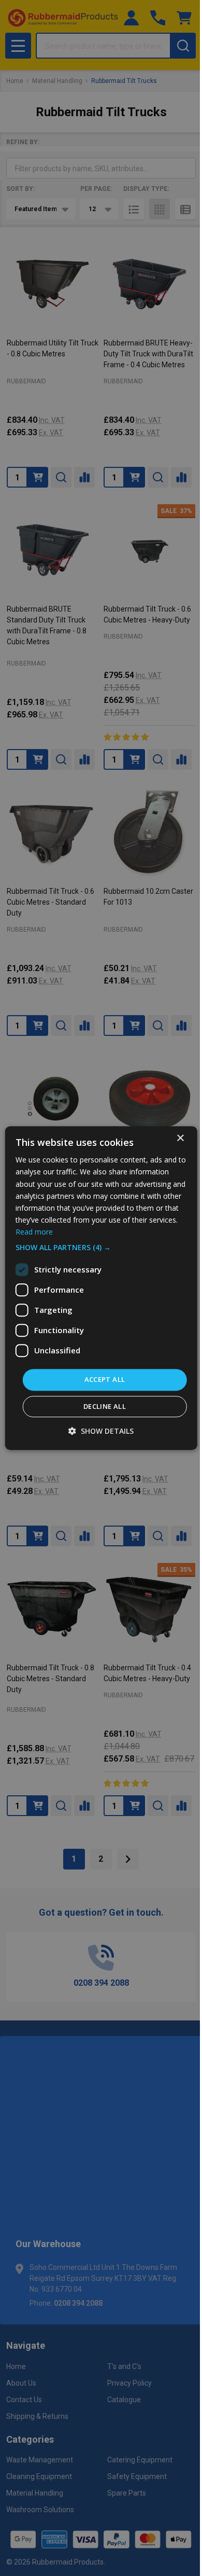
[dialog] (101, 1288)
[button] (101, 1248)
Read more (34, 1232)
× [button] (180, 1138)
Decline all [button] (105, 1406)
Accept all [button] (105, 1379)
